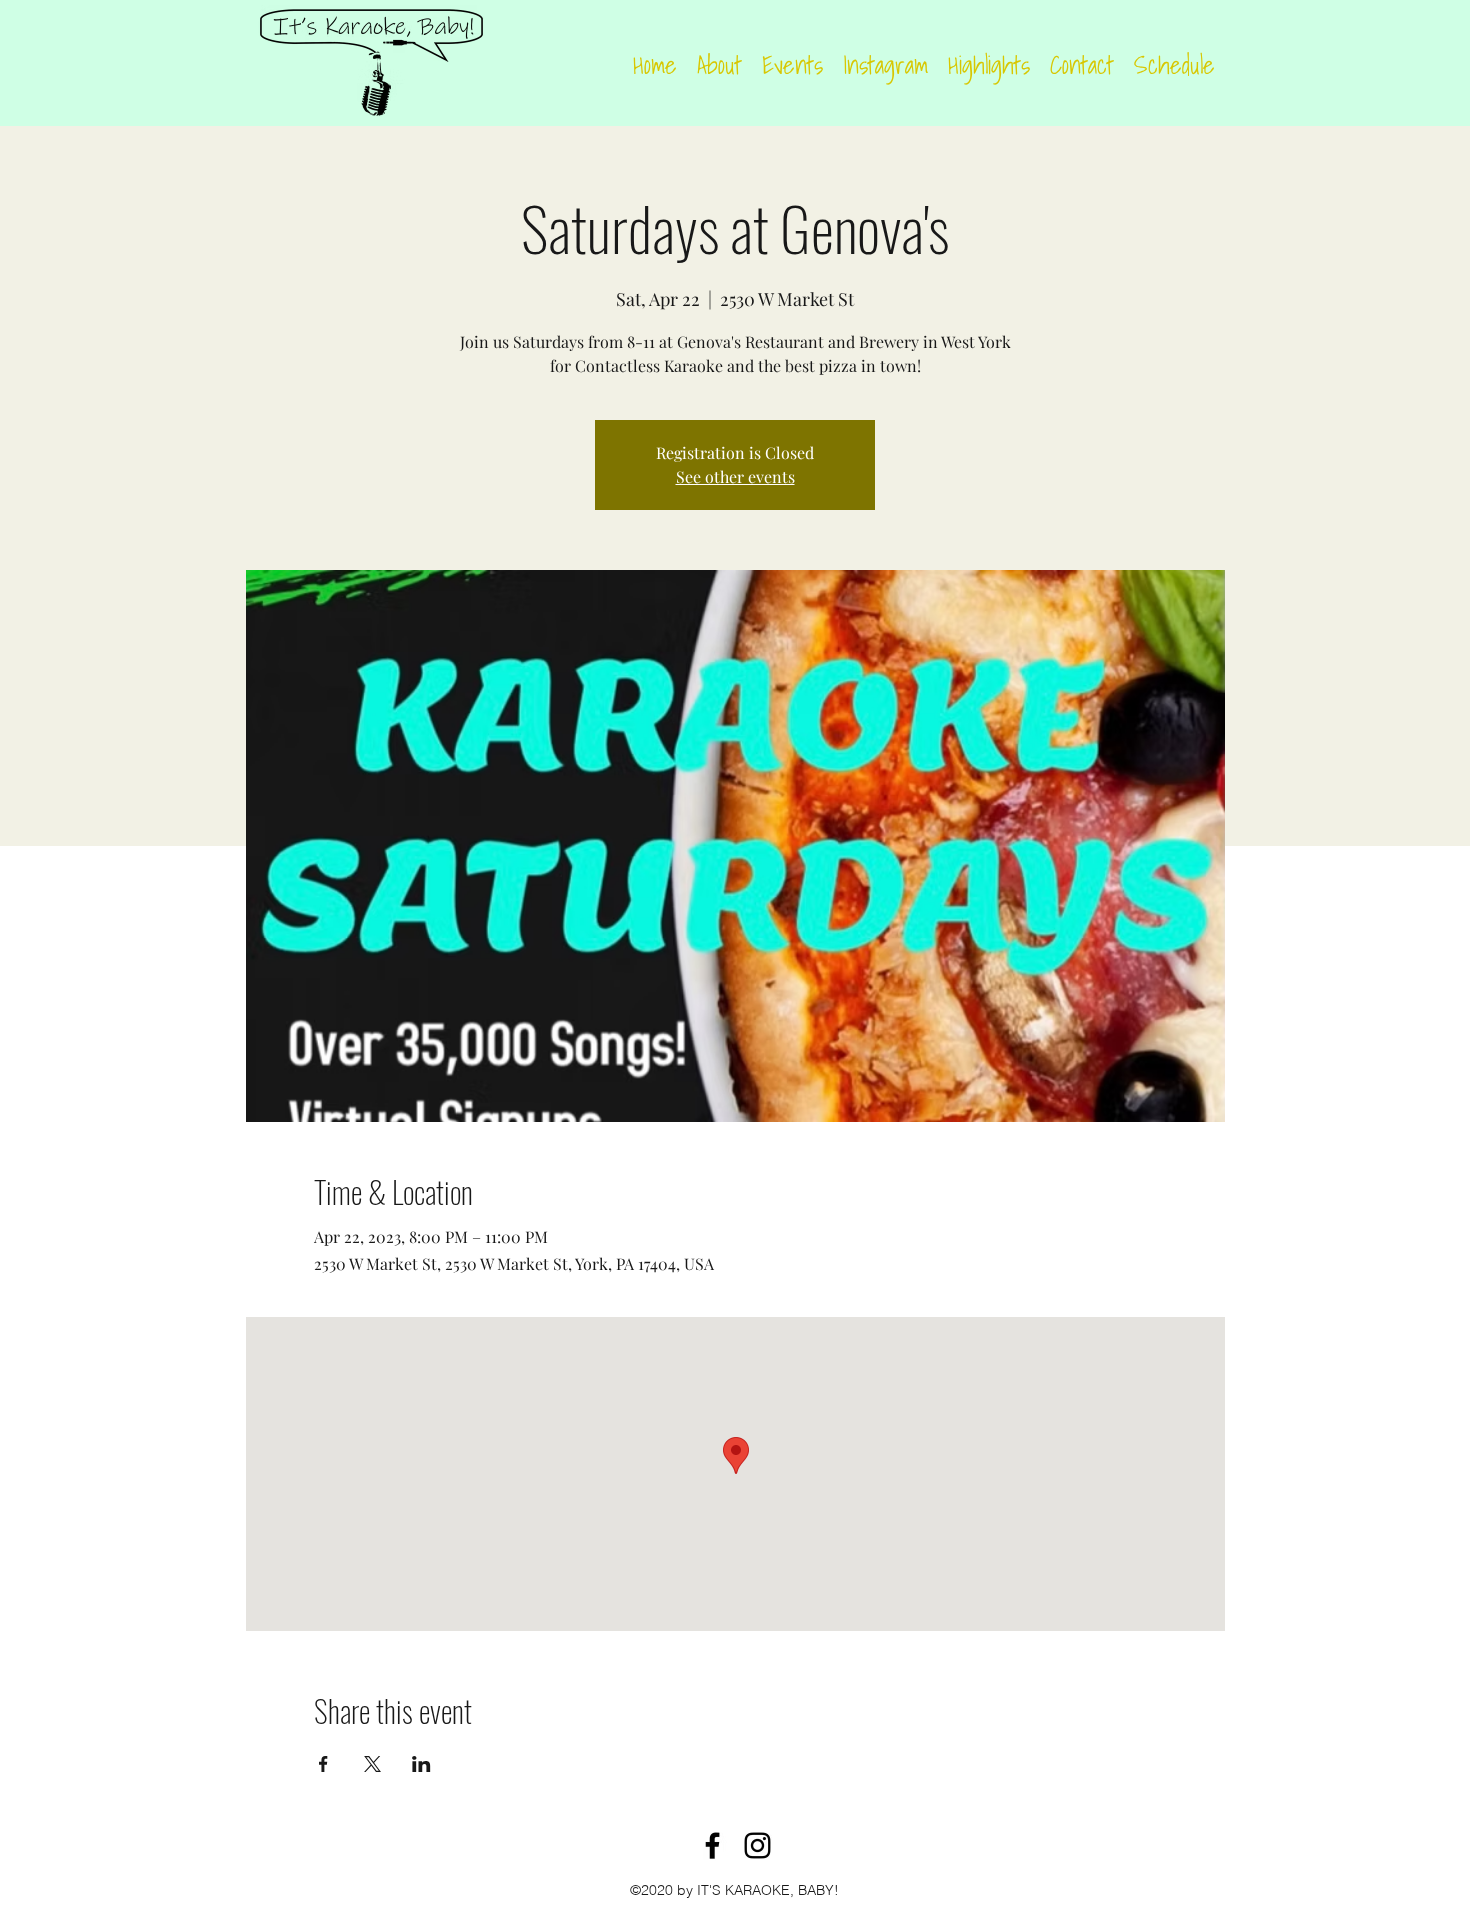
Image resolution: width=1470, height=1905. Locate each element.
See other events (735, 476)
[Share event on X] (372, 1764)
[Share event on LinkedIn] (421, 1764)
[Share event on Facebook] (323, 1764)
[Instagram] (757, 1845)
